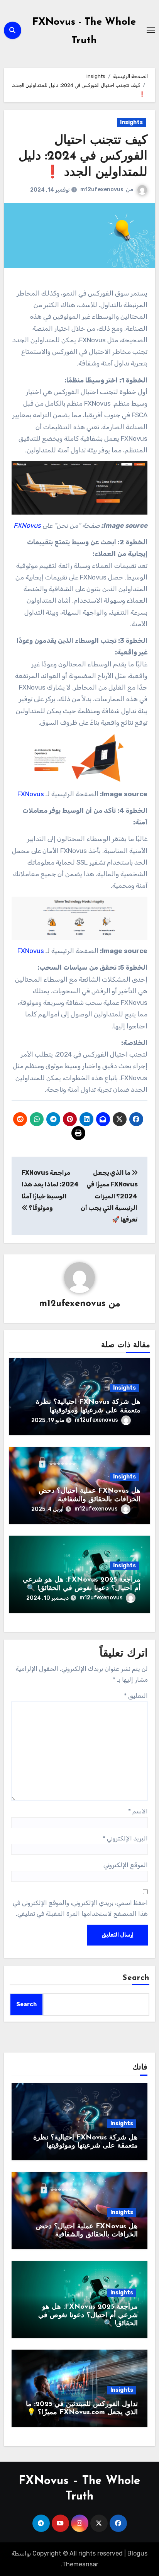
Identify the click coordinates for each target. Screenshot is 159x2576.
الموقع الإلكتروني (126, 1865)
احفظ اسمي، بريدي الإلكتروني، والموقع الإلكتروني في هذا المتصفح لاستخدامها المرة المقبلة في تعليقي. (80, 1908)
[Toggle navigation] (151, 30)
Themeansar (80, 2564)
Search (136, 1978)
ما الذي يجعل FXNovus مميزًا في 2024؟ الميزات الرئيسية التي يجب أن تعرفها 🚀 (109, 1196)
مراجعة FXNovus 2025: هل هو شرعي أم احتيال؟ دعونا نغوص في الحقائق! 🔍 (88, 2315)
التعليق (136, 1696)
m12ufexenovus (102, 189)
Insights (131, 122)
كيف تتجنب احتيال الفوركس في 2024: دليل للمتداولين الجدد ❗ (83, 157)
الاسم (138, 1811)
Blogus (137, 2553)
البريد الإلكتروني (125, 1838)
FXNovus (31, 794)
